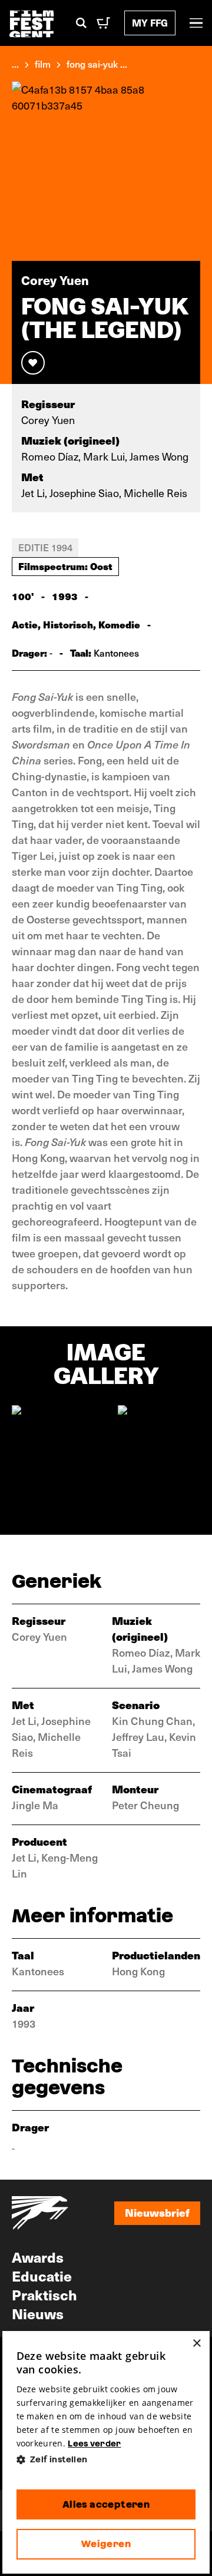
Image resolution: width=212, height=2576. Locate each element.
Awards (38, 2257)
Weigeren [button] (106, 2544)
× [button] (196, 2344)
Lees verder (94, 2443)
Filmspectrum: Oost (65, 566)
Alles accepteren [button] (106, 2504)
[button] (106, 2460)
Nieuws (38, 2313)
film (43, 64)
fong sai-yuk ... (97, 64)
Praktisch (44, 2294)
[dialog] (106, 2452)
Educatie (42, 2276)
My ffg (150, 23)
